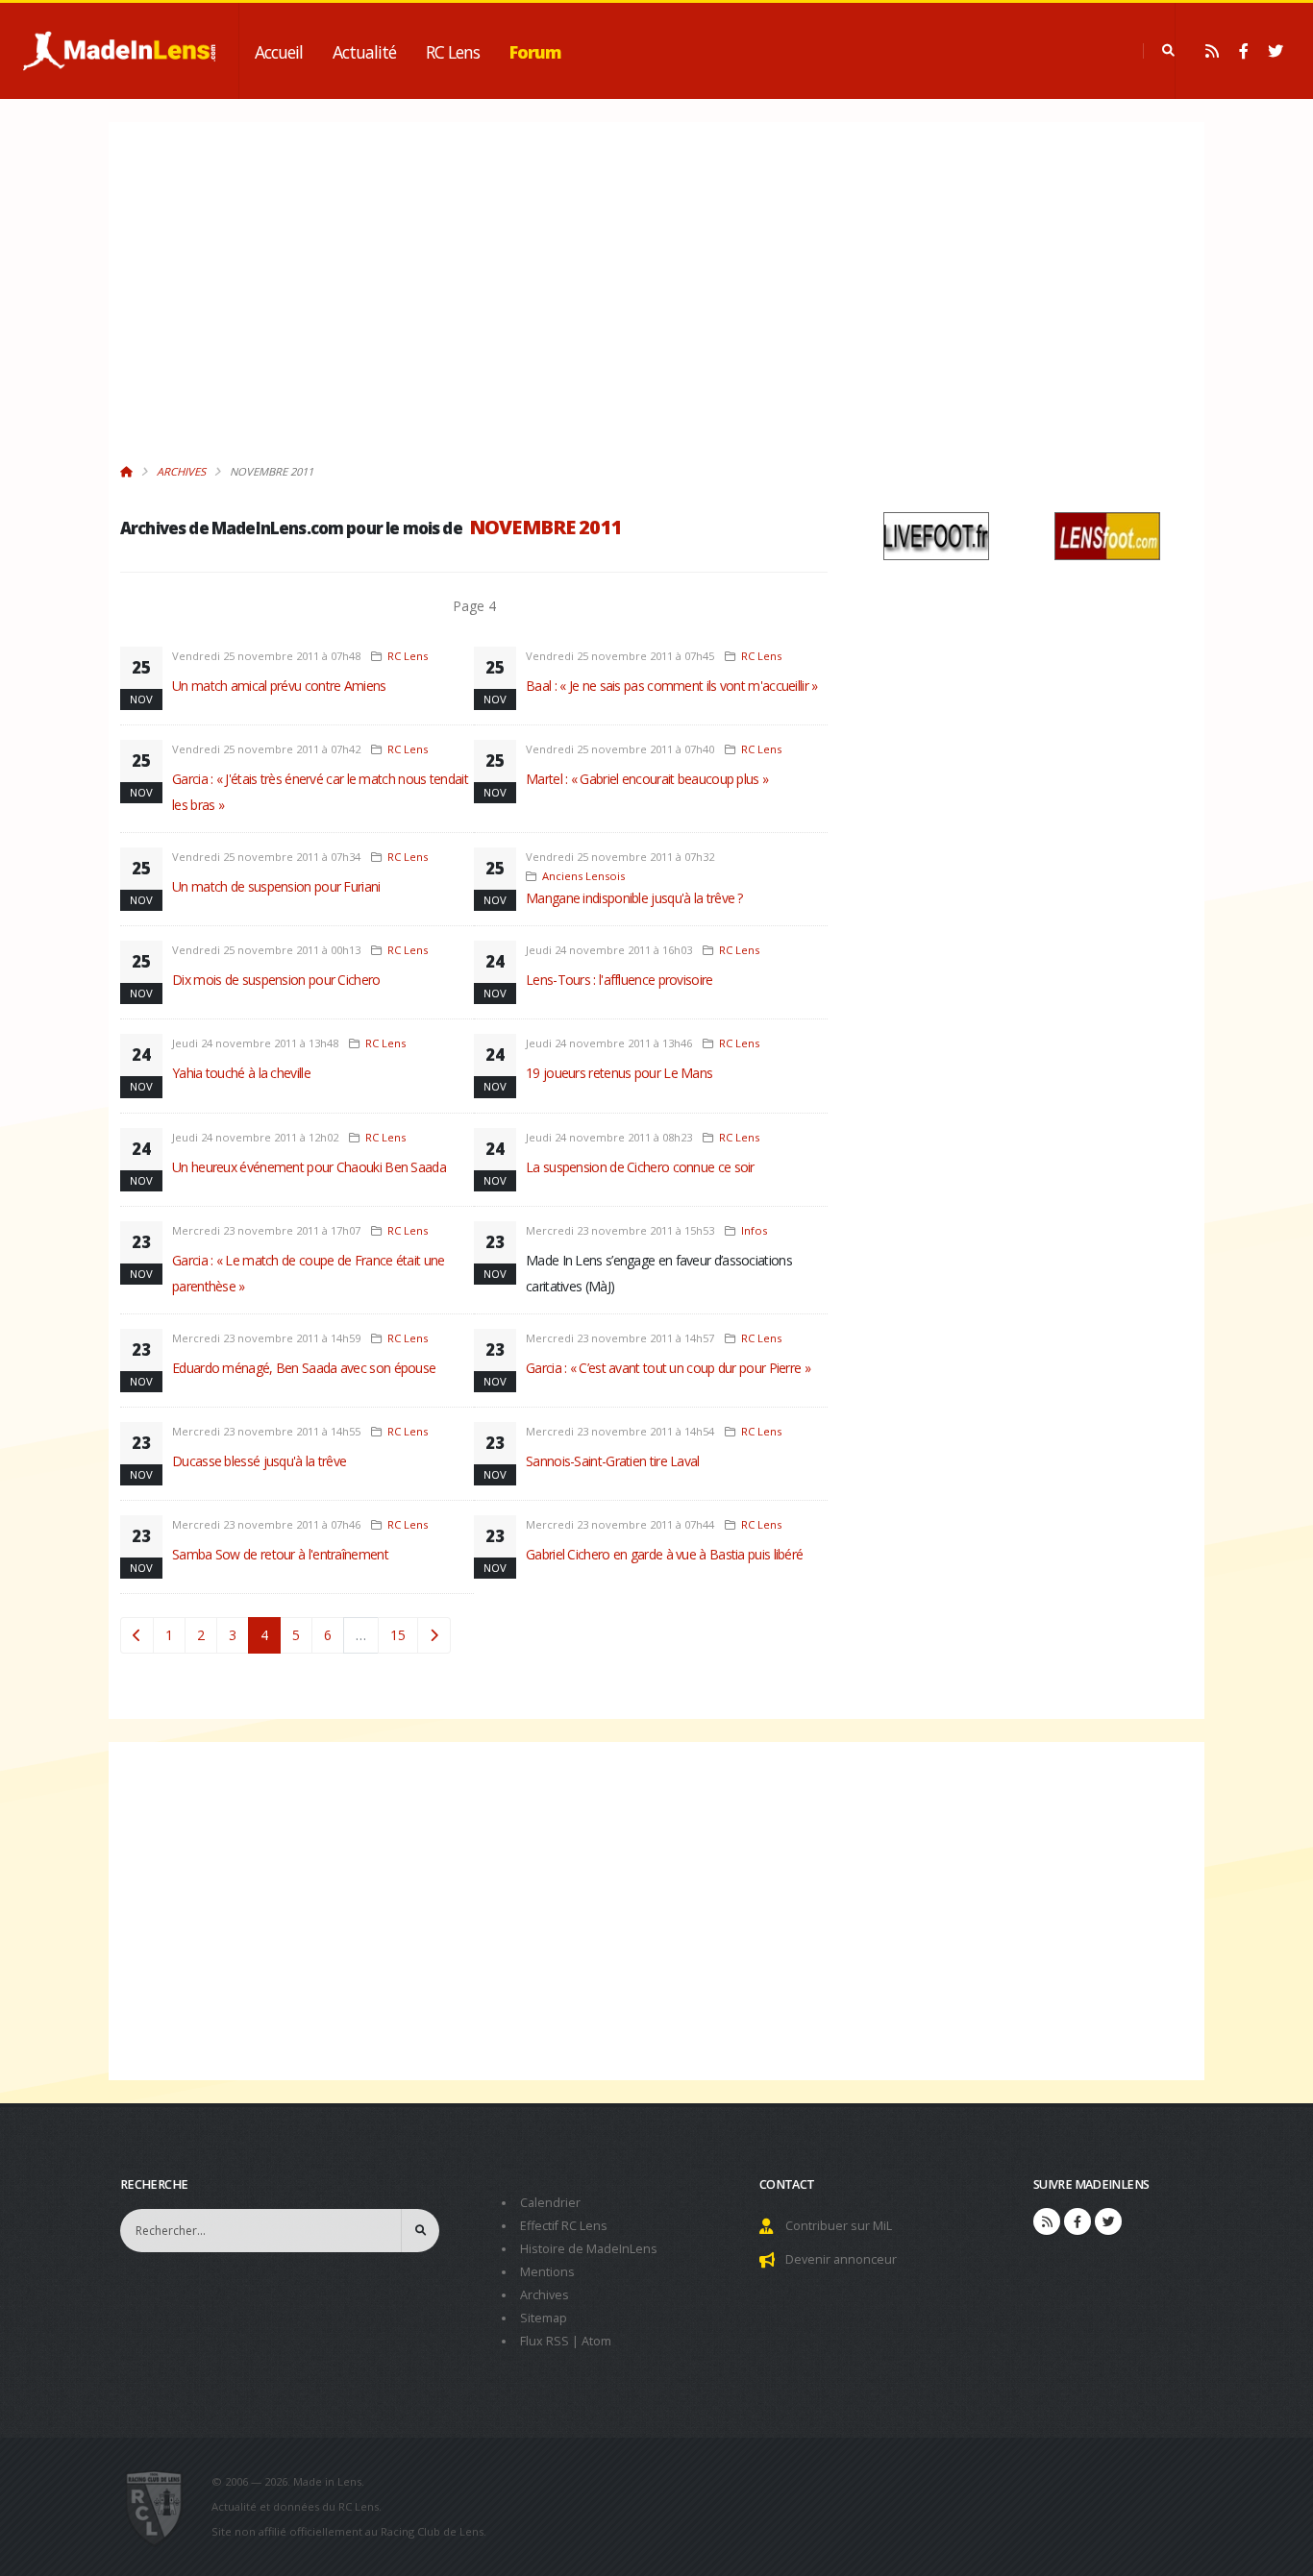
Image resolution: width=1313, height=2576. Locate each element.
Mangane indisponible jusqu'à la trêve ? (634, 898)
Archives (181, 471)
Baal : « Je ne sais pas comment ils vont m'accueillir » (672, 686)
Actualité (364, 52)
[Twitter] (1276, 51)
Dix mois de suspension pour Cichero (276, 980)
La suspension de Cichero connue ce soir (640, 1167)
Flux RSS (545, 2341)
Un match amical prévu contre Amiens (279, 686)
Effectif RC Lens (564, 2226)
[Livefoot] (936, 535)
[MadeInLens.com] (162, 2507)
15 (398, 1635)
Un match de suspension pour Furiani (276, 886)
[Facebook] (1244, 51)
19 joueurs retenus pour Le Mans (619, 1073)
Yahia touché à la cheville (241, 1073)
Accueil (279, 52)
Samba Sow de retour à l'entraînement (280, 1554)
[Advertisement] (474, 303)
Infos (754, 1230)
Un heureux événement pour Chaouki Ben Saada (309, 1167)
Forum (535, 52)
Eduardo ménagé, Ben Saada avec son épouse (304, 1368)
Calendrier (550, 2203)
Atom (596, 2341)
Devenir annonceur (841, 2259)
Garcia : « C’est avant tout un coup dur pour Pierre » (668, 1368)
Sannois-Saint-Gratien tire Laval (613, 1461)
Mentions (547, 2272)
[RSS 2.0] (1212, 51)
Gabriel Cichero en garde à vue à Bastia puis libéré (664, 1554)
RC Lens (453, 52)
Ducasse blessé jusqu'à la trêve (259, 1461)
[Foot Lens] (1107, 535)
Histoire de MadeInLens (589, 2249)
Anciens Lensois (583, 876)
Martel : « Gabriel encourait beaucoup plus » (647, 779)
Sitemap (544, 2318)
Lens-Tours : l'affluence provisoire (619, 980)
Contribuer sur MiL (839, 2226)
